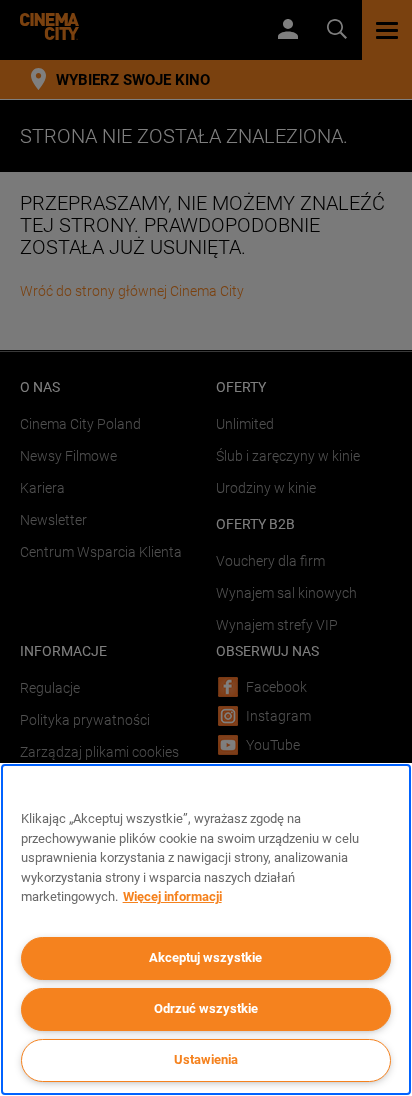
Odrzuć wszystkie (206, 1008)
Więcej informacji (172, 896)
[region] (206, 929)
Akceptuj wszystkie (205, 957)
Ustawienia (206, 1059)
